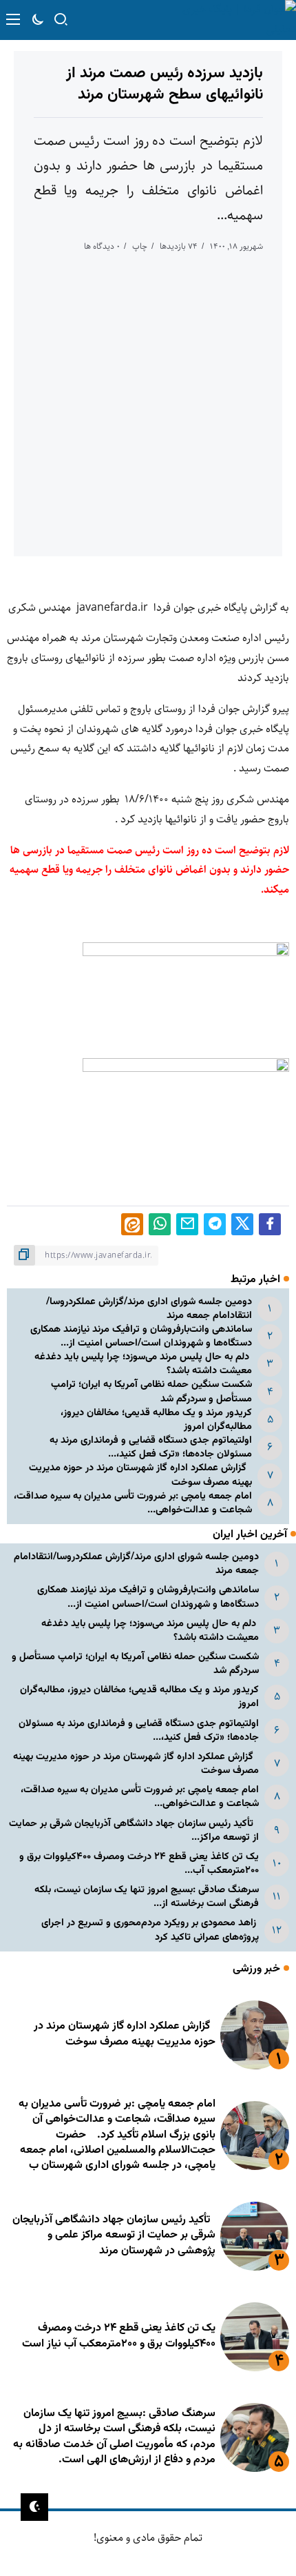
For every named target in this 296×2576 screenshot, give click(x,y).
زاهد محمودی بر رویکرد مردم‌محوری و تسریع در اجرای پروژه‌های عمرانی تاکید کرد (150, 1930)
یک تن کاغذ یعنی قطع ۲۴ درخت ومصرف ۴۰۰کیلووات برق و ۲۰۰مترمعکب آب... (139, 1864)
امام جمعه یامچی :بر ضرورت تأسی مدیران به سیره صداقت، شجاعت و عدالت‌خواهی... (133, 1503)
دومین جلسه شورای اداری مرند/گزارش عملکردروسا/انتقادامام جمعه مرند (149, 1309)
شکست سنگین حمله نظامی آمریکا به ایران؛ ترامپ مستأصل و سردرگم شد (151, 1391)
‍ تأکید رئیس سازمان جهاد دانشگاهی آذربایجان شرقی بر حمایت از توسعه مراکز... (134, 1830)
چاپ (140, 246)
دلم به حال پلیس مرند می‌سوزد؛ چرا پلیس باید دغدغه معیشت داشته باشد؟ (143, 1364)
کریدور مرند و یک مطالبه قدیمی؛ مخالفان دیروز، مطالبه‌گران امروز (156, 1420)
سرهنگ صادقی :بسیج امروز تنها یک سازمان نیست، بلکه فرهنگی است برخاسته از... (147, 1897)
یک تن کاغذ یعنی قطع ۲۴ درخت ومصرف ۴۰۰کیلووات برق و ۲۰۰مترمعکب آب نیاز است (119, 2336)
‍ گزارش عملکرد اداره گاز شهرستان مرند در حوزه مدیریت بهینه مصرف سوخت (140, 1475)
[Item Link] (255, 2035)
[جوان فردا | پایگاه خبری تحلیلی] (225, 20)
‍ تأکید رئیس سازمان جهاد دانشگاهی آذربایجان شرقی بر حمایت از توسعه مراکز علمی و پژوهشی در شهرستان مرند (114, 2235)
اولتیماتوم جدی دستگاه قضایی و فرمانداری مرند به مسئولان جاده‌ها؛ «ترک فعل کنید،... (151, 1447)
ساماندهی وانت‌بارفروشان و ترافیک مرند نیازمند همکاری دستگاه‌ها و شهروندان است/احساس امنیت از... (141, 1336)
